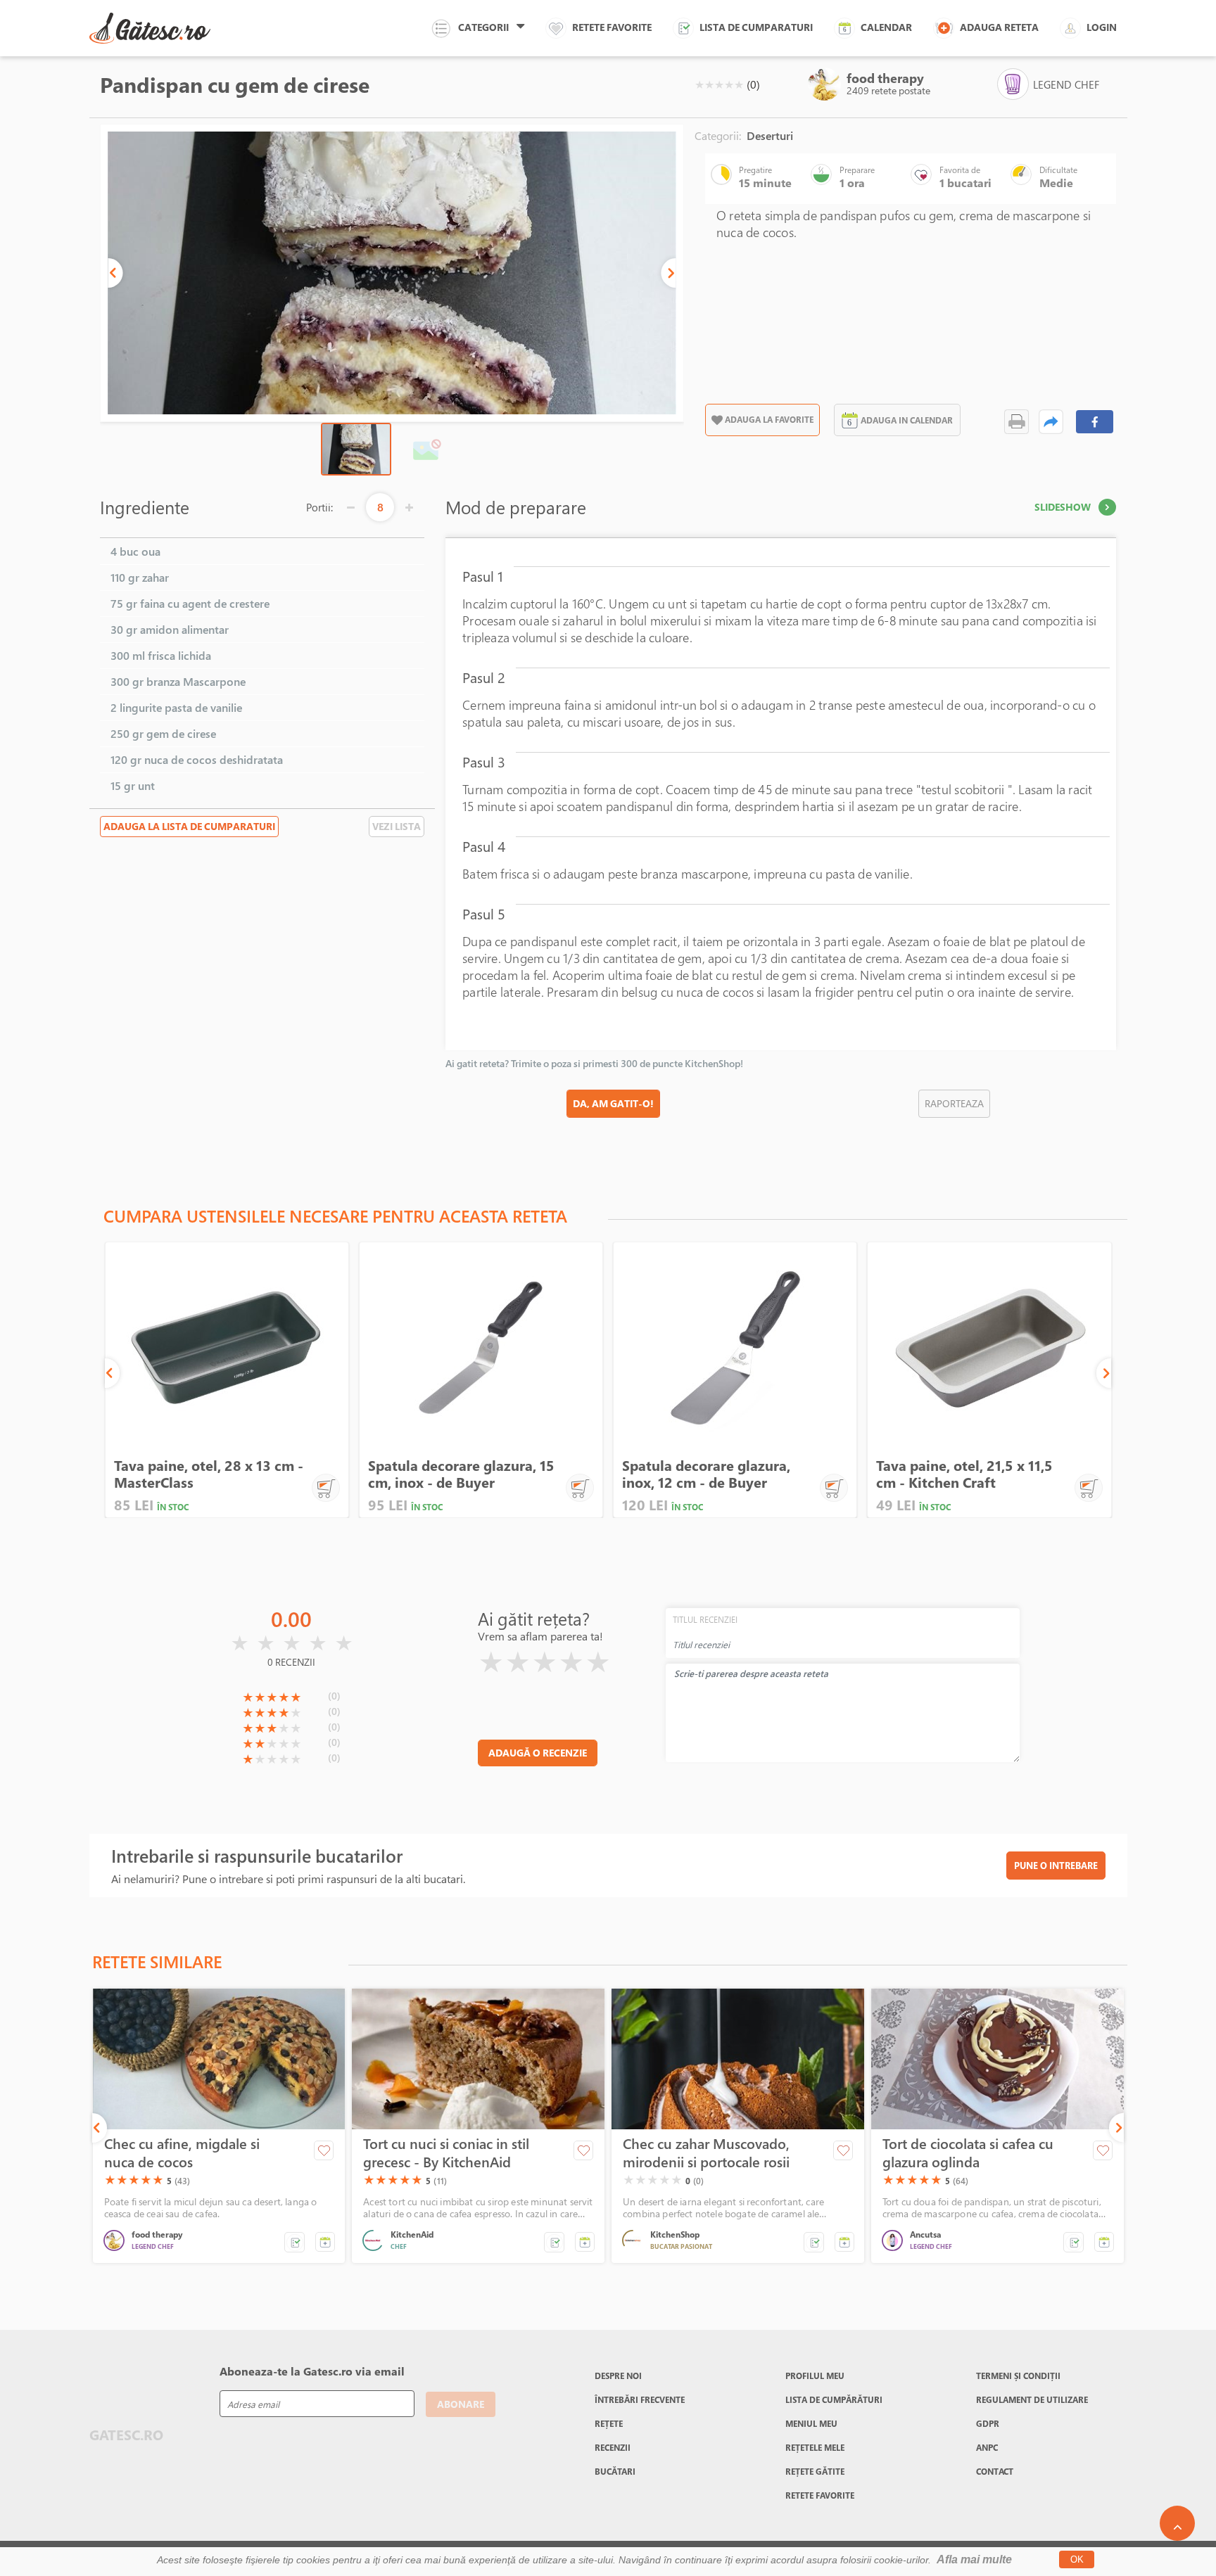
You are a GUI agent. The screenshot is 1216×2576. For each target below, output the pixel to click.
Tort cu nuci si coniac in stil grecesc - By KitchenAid (446, 2153)
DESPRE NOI (618, 2376)
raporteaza (954, 1103)
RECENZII (613, 2447)
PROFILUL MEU (815, 2376)
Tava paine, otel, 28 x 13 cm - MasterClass (209, 1474)
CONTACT (995, 2471)
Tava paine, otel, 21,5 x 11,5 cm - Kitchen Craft (964, 1474)
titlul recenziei (705, 1619)
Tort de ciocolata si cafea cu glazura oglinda (968, 2153)
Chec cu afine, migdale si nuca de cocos (182, 2153)
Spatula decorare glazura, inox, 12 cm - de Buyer (706, 1474)
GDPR (988, 2423)
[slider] (719, 84)
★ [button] (699, 84)
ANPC (987, 2447)
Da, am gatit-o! (613, 1103)
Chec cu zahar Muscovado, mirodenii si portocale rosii (706, 2153)
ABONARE (461, 2404)
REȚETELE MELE (815, 2447)
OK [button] (1077, 2559)
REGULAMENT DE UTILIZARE (1032, 2399)
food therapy (885, 78)
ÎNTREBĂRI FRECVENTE (640, 2399)
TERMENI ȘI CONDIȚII (1018, 2376)
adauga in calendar (907, 420)
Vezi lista (397, 826)
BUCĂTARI (615, 2471)
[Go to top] (1177, 2523)
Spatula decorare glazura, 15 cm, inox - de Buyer (461, 1474)
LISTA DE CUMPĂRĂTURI (834, 2399)
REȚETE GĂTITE (815, 2471)
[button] (115, 273)
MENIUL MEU (811, 2423)
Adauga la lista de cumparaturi (189, 826)
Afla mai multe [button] (974, 2559)
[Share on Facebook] (1095, 422)
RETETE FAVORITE (820, 2495)
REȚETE (609, 2423)
